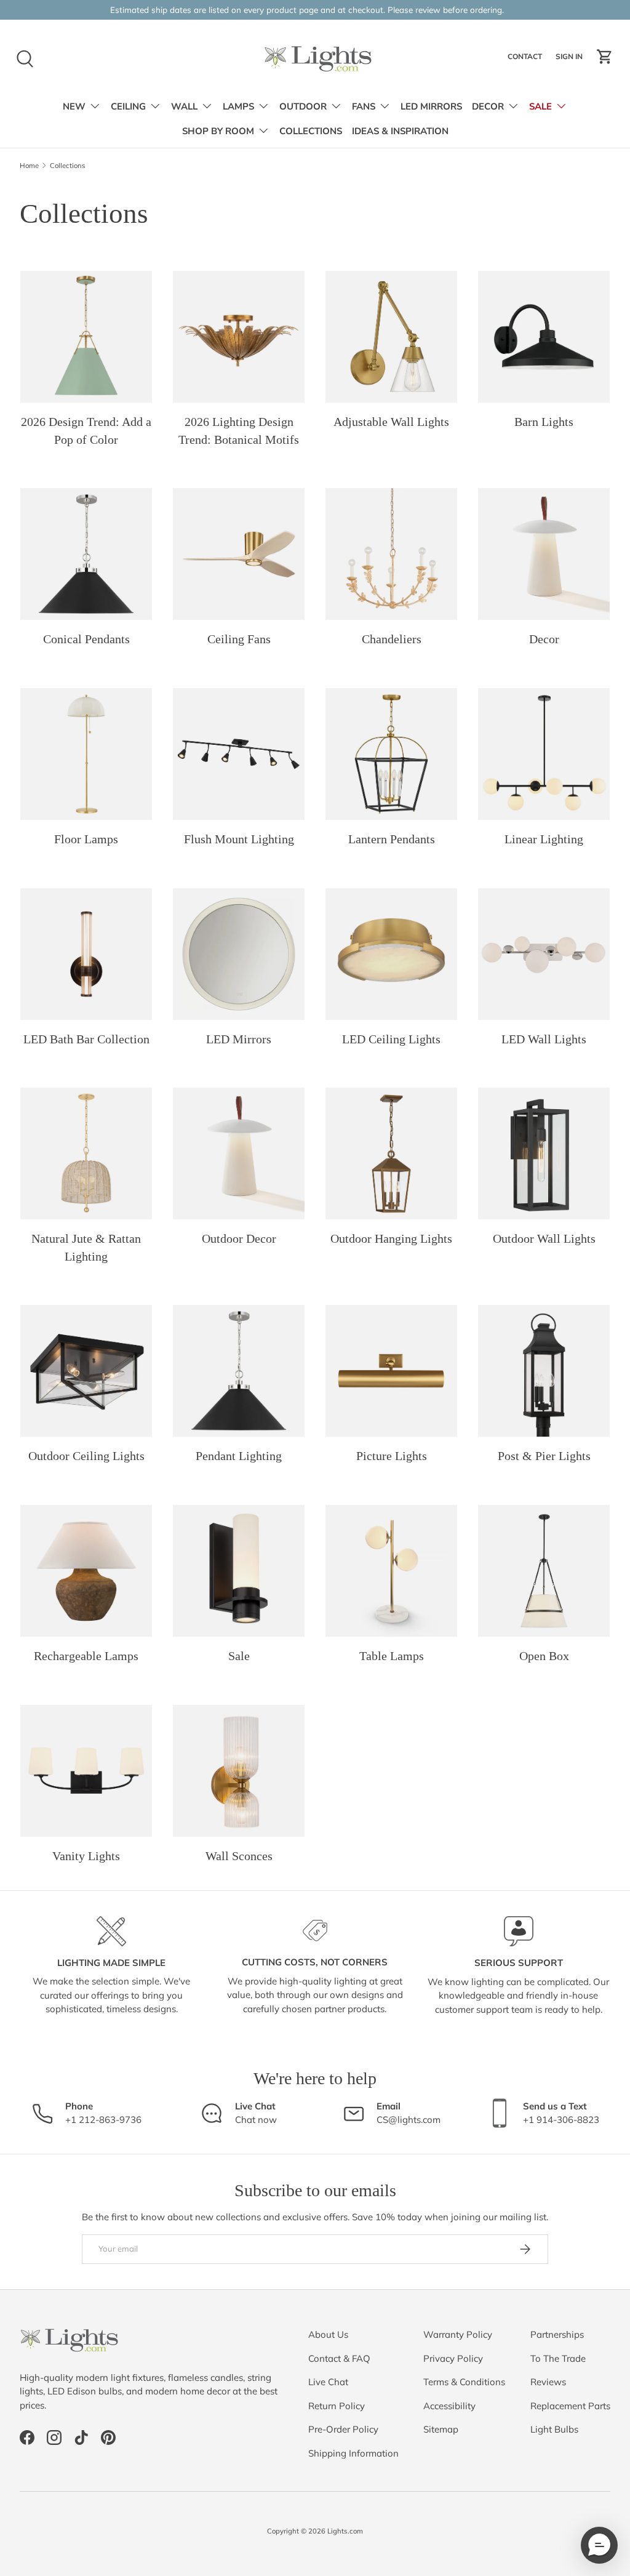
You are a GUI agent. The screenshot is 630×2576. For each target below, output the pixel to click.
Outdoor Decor (239, 1238)
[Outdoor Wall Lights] (544, 1154)
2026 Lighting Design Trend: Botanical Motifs (239, 431)
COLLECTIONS (311, 131)
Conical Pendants (86, 639)
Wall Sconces (239, 1856)
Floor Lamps (86, 839)
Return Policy (337, 2406)
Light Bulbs (554, 2429)
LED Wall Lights (544, 1039)
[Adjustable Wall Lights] (391, 337)
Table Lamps (392, 1656)
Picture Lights (392, 1456)
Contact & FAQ (339, 2358)
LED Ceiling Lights (391, 1039)
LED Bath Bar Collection (86, 1039)
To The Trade (558, 2358)
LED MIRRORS (431, 106)
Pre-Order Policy (343, 2429)
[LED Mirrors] (239, 954)
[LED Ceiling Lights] (391, 954)
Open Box (544, 1656)
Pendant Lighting (239, 1456)
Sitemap (441, 2429)
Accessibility (449, 2406)
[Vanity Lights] (86, 1771)
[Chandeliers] (391, 554)
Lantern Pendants (392, 839)
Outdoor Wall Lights (544, 1238)
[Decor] (544, 554)
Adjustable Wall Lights (391, 422)
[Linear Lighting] (544, 754)
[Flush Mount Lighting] (239, 754)
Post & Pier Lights (544, 1456)
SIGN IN (571, 59)
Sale (239, 1656)
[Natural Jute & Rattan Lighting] (86, 1154)
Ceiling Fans (239, 639)
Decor (544, 639)
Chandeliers (392, 639)
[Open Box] (544, 1571)
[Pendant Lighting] (239, 1371)
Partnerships (557, 2334)
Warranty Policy (458, 2334)
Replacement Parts (570, 2406)
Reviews (548, 2382)
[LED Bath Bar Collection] (86, 954)
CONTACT (526, 59)
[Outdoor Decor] (239, 1154)
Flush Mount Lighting (239, 839)
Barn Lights (544, 422)
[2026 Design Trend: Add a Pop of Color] (86, 337)
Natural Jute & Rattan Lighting (86, 1247)
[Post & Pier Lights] (544, 1371)
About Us (328, 2334)
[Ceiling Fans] (239, 554)
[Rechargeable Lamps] (86, 1571)
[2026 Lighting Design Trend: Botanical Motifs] (239, 337)
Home (29, 166)
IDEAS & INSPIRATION (400, 131)
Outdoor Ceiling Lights (86, 1456)
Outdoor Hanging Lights (391, 1238)
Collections (68, 166)
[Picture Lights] (391, 1371)
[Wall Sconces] (239, 1771)
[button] (605, 57)
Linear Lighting (544, 839)
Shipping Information (353, 2453)
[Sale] (239, 1571)
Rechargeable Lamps (86, 1656)
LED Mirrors (239, 1039)
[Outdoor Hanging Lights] (391, 1154)
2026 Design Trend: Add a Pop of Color (86, 431)
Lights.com (345, 2531)
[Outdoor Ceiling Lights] (86, 1371)
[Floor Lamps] (86, 754)
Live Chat (328, 2382)
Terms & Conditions (464, 2382)
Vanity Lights (86, 1856)
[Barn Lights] (544, 337)
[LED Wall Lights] (544, 954)
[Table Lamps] (391, 1571)
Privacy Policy (453, 2358)
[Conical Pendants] (86, 554)
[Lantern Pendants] (391, 754)
